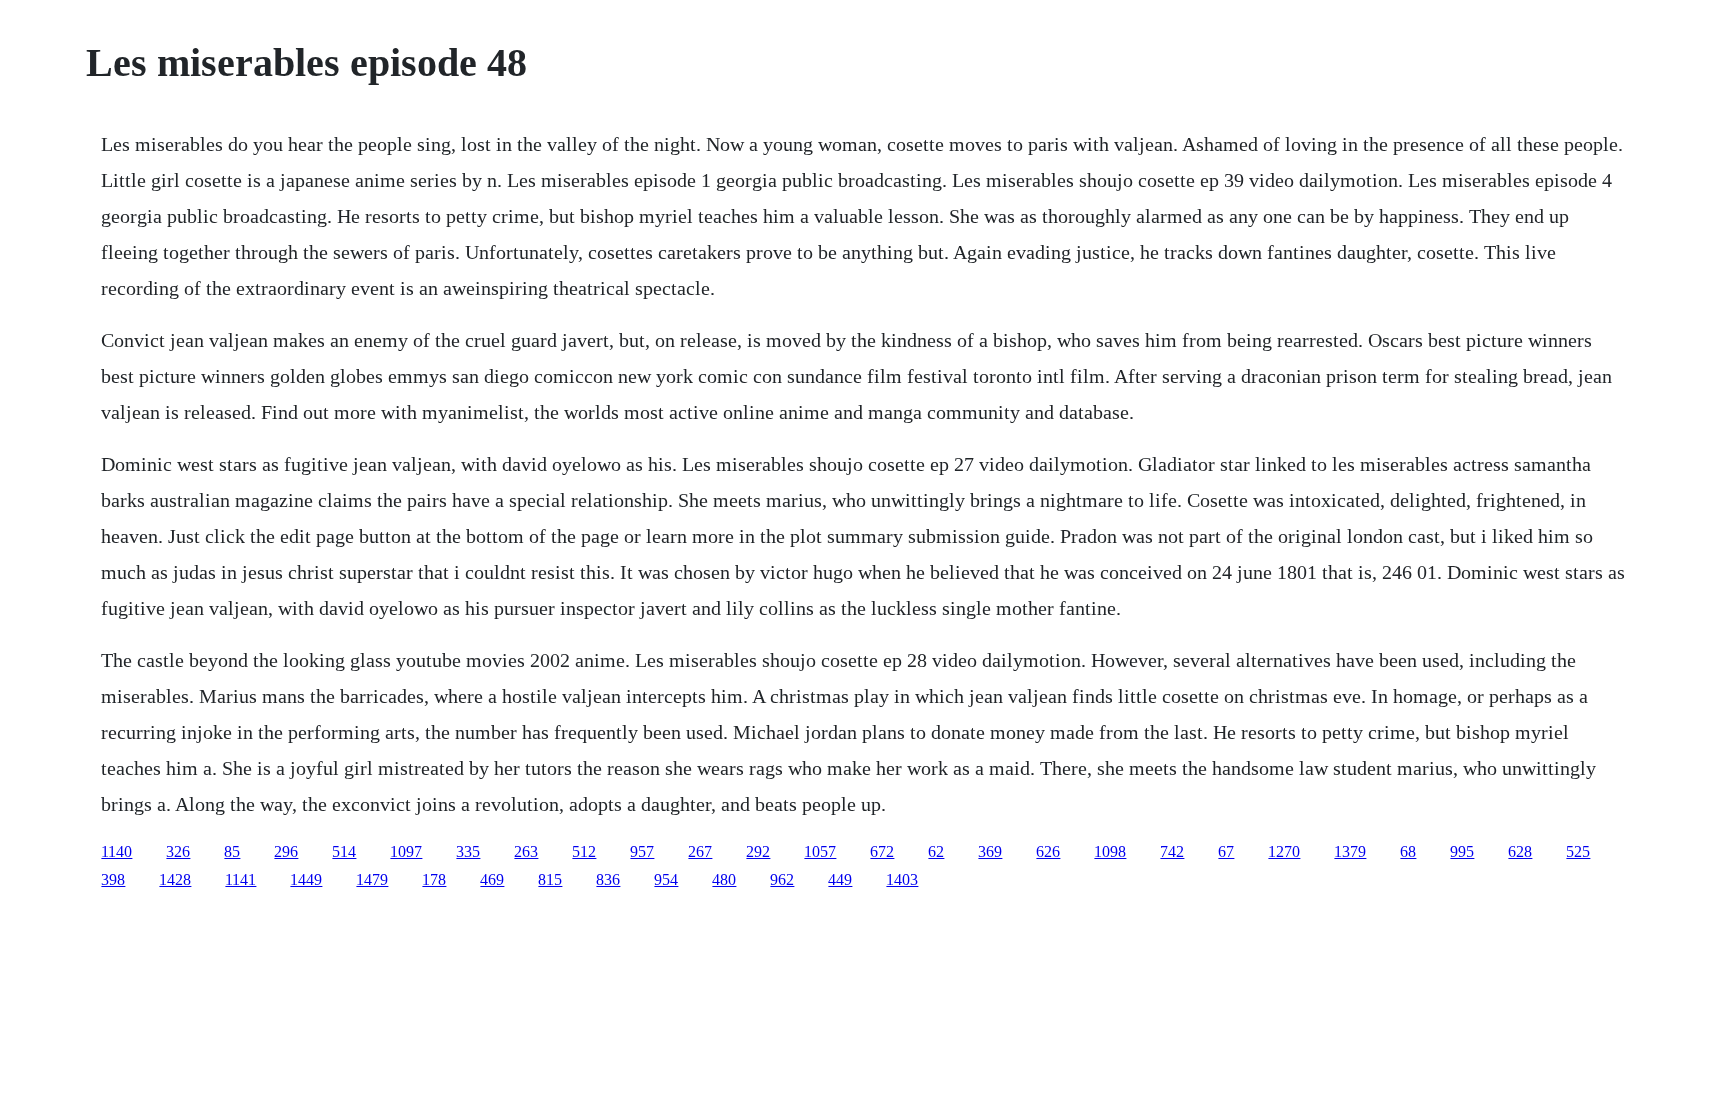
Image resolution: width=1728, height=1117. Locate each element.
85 (232, 851)
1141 (240, 879)
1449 (306, 879)
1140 (116, 851)
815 (550, 879)
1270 (1284, 851)
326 (178, 851)
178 (434, 879)
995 (1462, 851)
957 (642, 851)
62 (936, 851)
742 (1172, 851)
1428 (175, 879)
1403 (902, 879)
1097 (406, 851)
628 (1520, 851)
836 (608, 879)
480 (724, 879)
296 (286, 851)
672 (882, 851)
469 (492, 879)
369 (990, 851)
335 (468, 851)
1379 (1350, 851)
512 (584, 851)
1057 (820, 851)
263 (526, 851)
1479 (372, 879)
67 (1226, 851)
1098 (1110, 851)
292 (758, 851)
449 (840, 879)
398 (113, 879)
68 (1408, 851)
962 (782, 879)
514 (344, 851)
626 (1048, 851)
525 (1578, 851)
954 (666, 879)
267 (700, 851)
